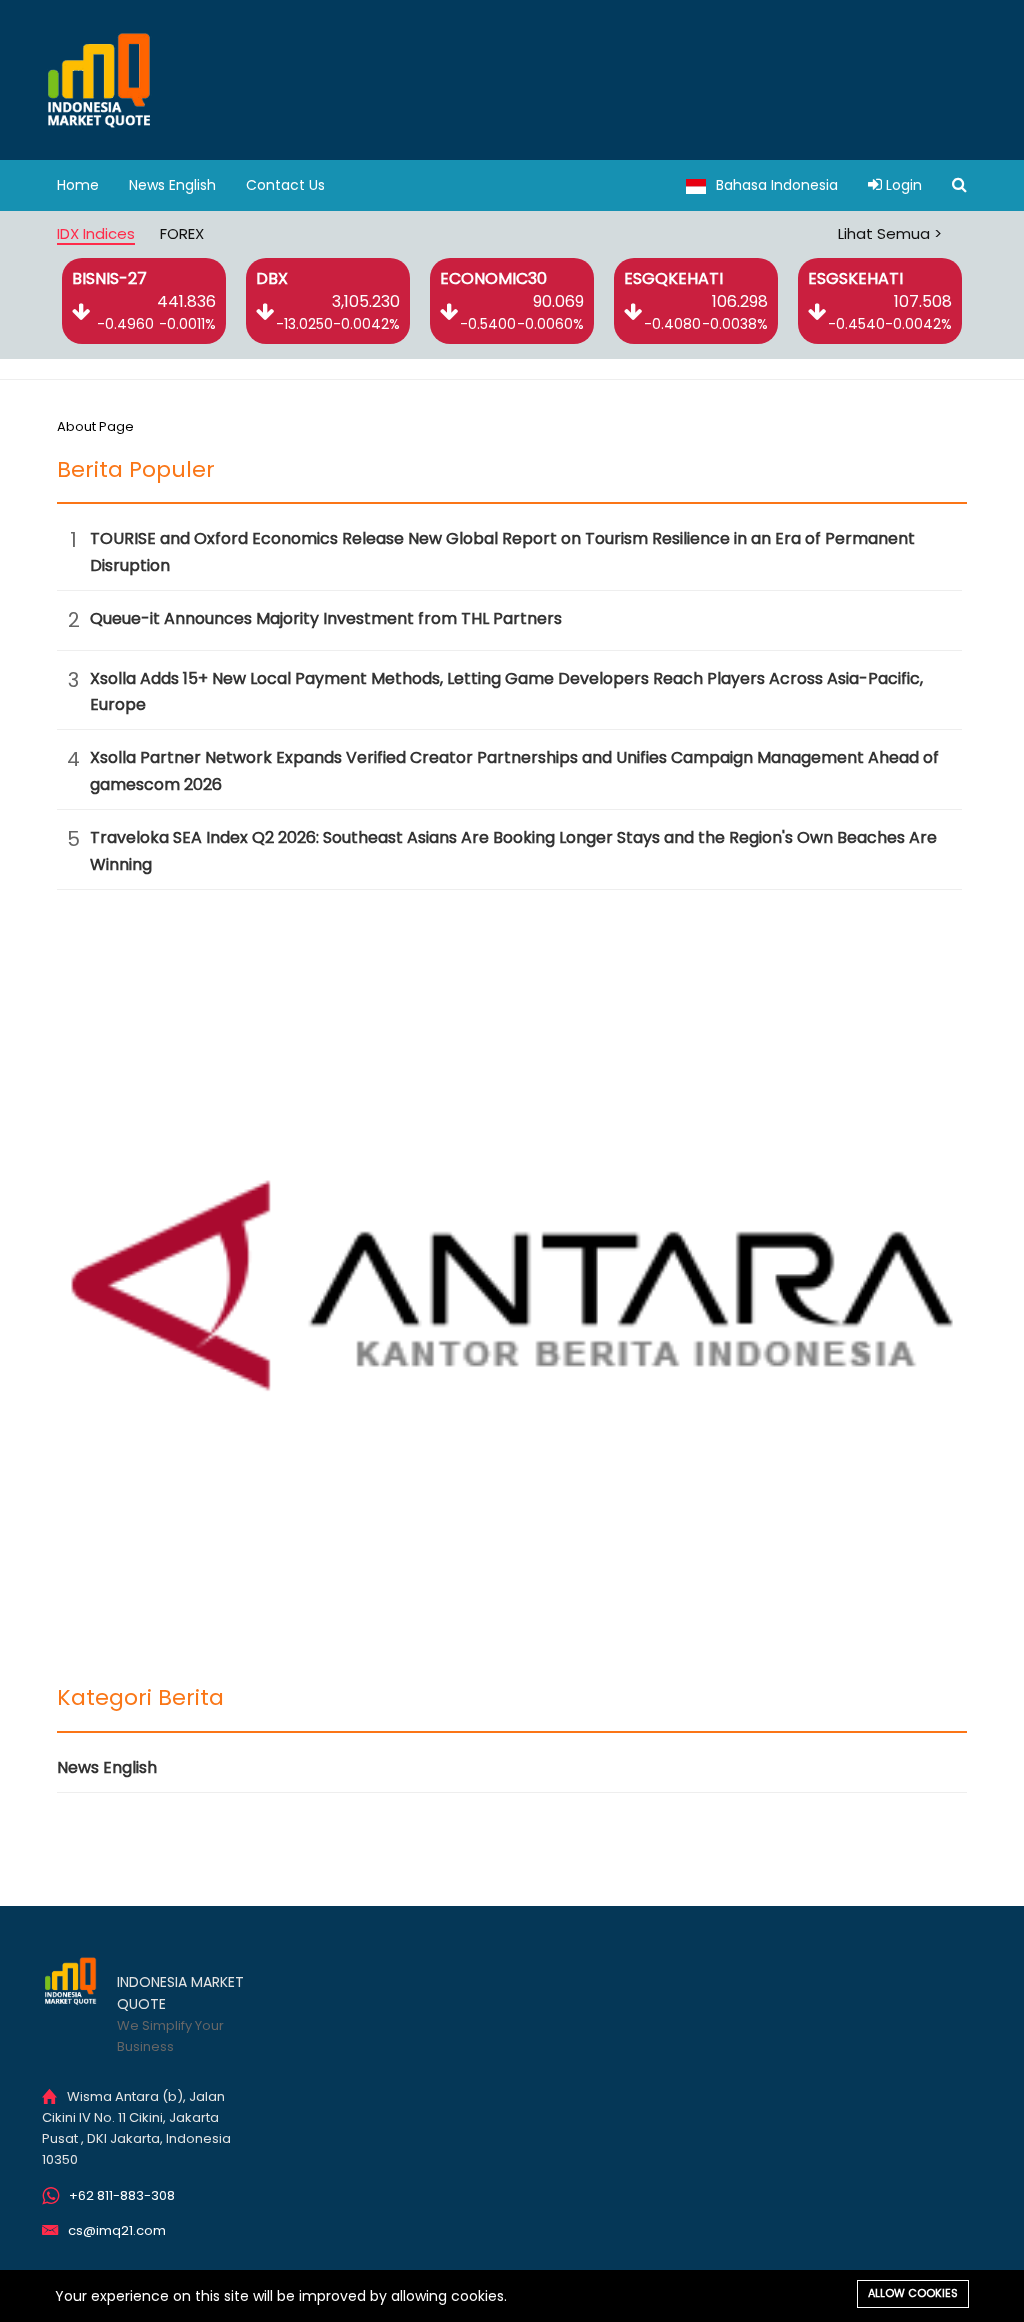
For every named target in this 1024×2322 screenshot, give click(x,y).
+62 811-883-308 (122, 2195)
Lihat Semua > (890, 233)
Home (78, 185)
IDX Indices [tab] (96, 233)
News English (172, 185)
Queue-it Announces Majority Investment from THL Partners (326, 618)
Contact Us (285, 185)
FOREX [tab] (182, 233)
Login (902, 185)
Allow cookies (913, 2293)
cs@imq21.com (117, 2230)
